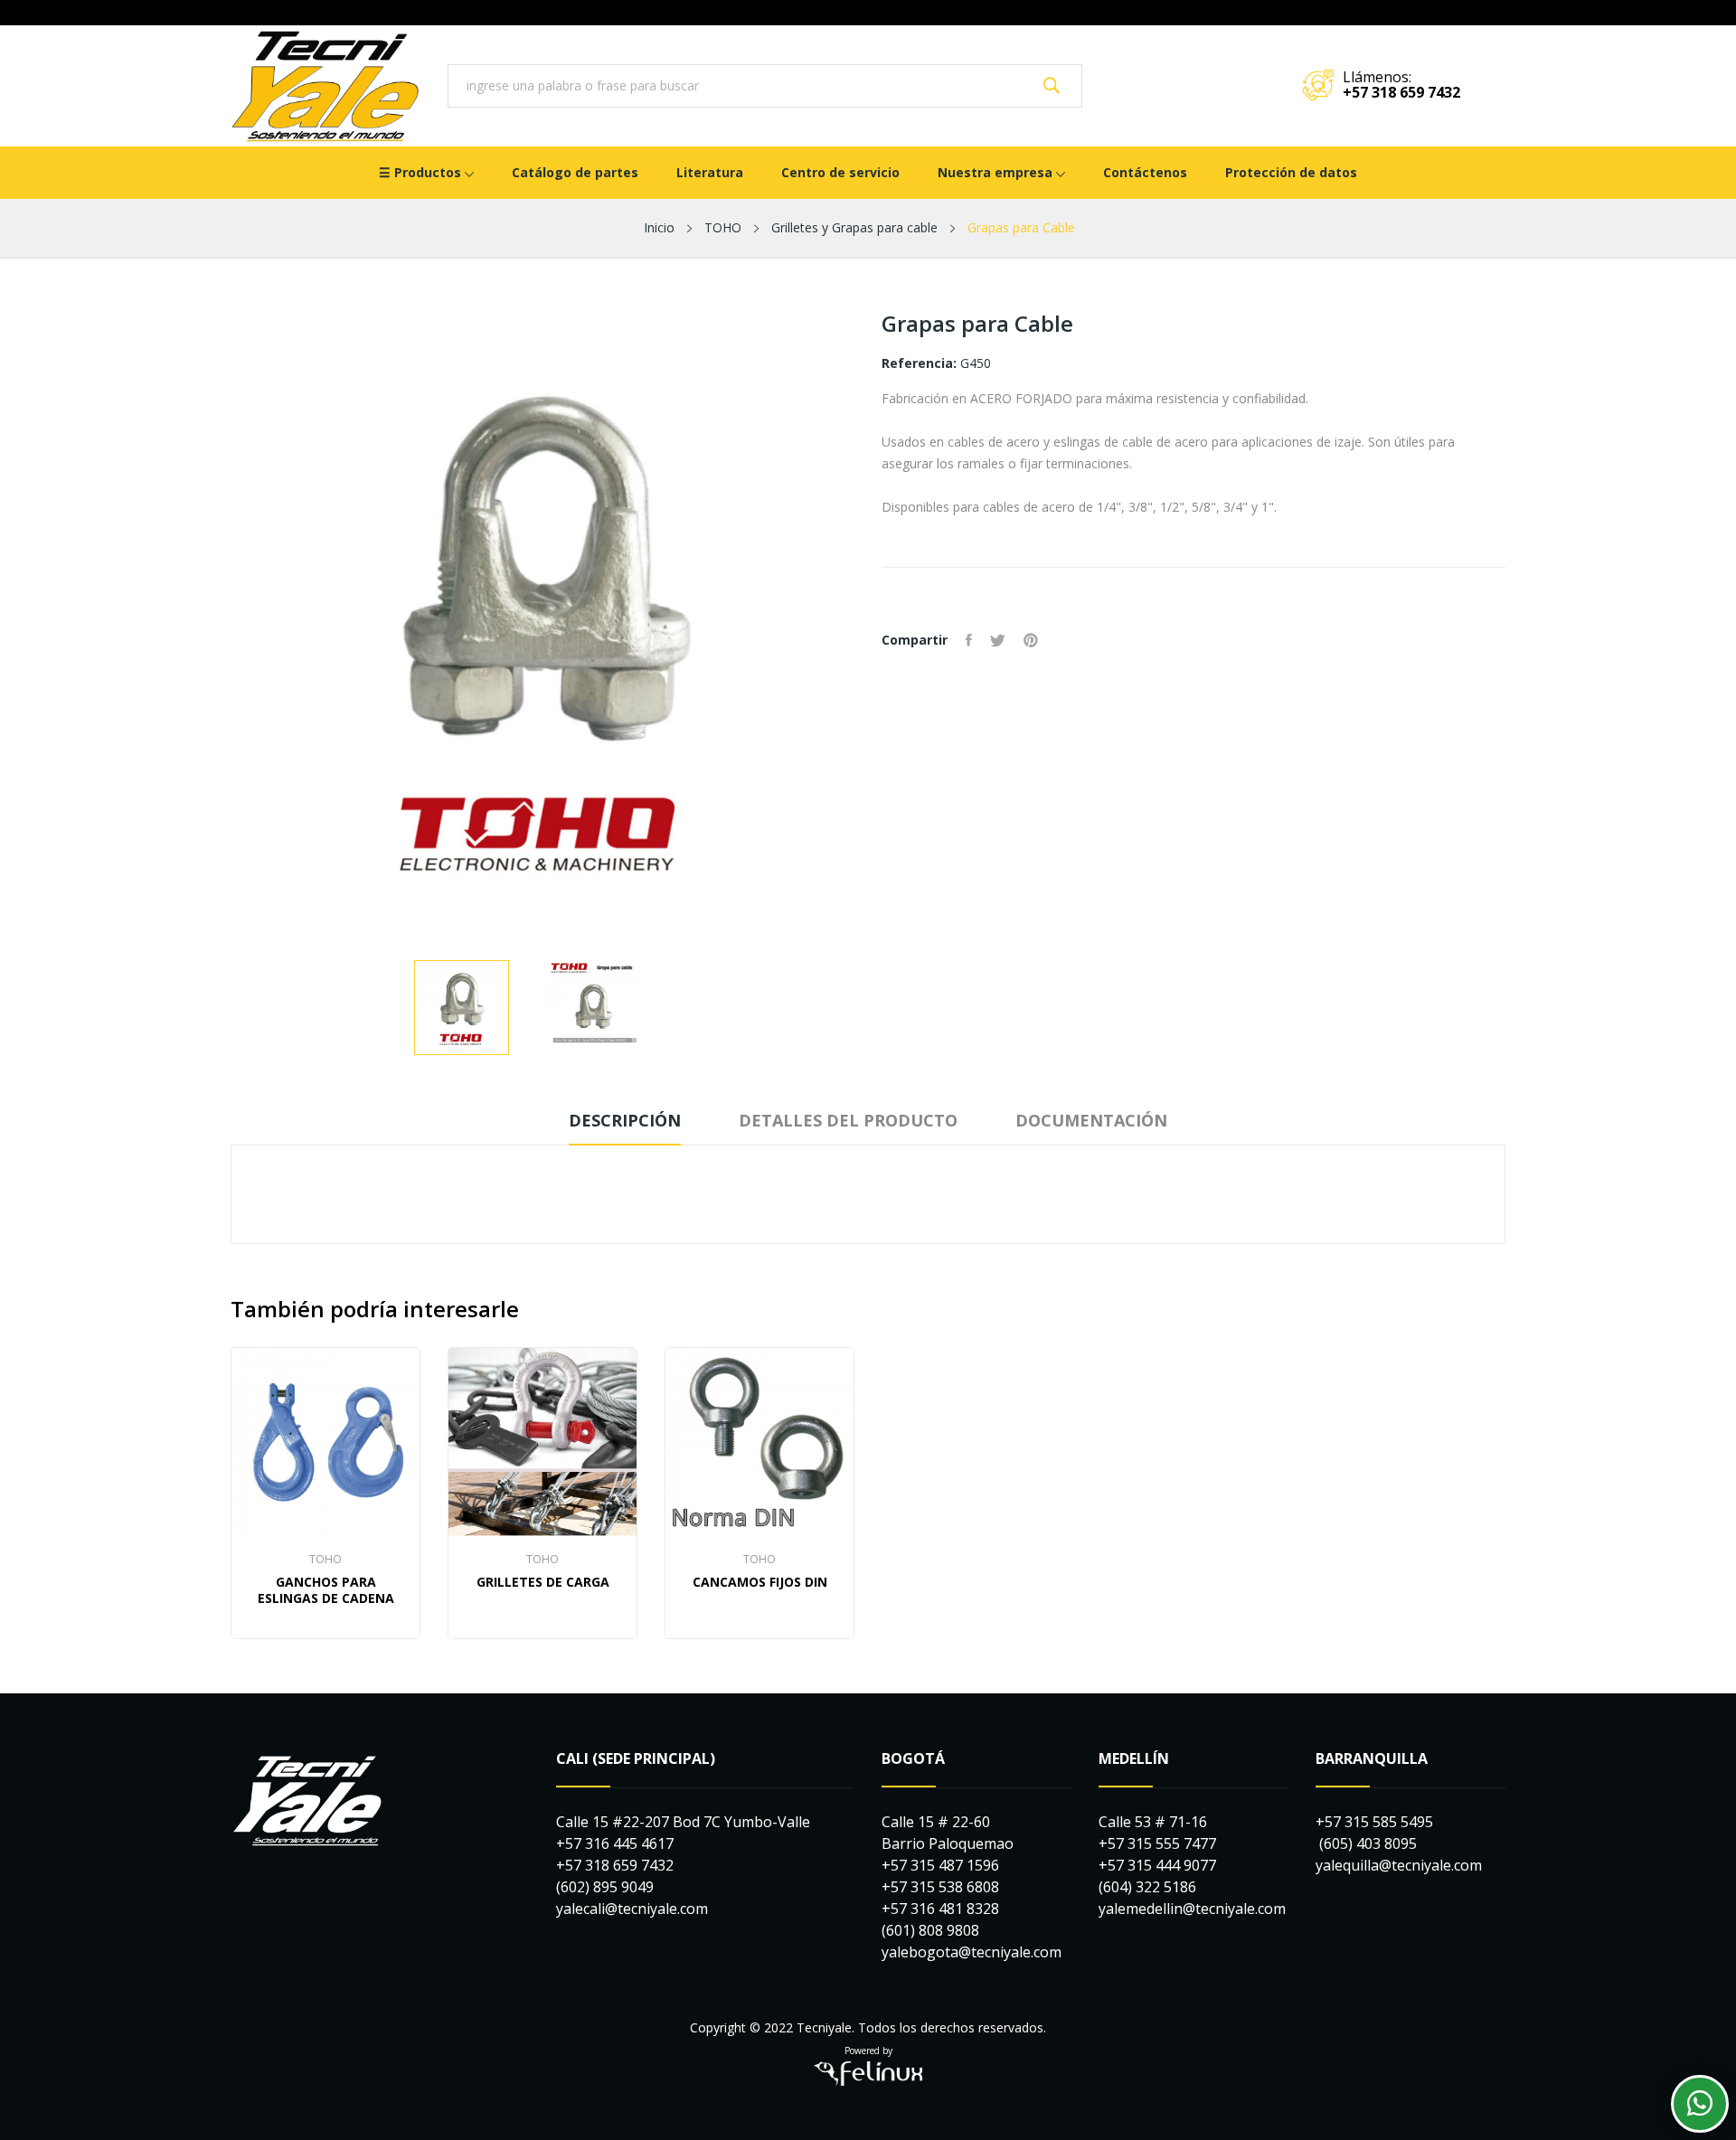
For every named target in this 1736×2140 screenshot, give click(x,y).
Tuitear (998, 640)
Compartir (969, 640)
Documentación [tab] (1091, 1120)
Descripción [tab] (625, 1120)
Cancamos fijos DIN (760, 1582)
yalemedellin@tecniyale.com (1192, 1909)
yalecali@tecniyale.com (632, 1909)
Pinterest (1031, 640)
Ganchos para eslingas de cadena (326, 1590)
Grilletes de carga (543, 1582)
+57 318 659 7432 (1401, 92)
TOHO (325, 1560)
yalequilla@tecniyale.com (1399, 1865)
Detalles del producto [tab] (848, 1120)
